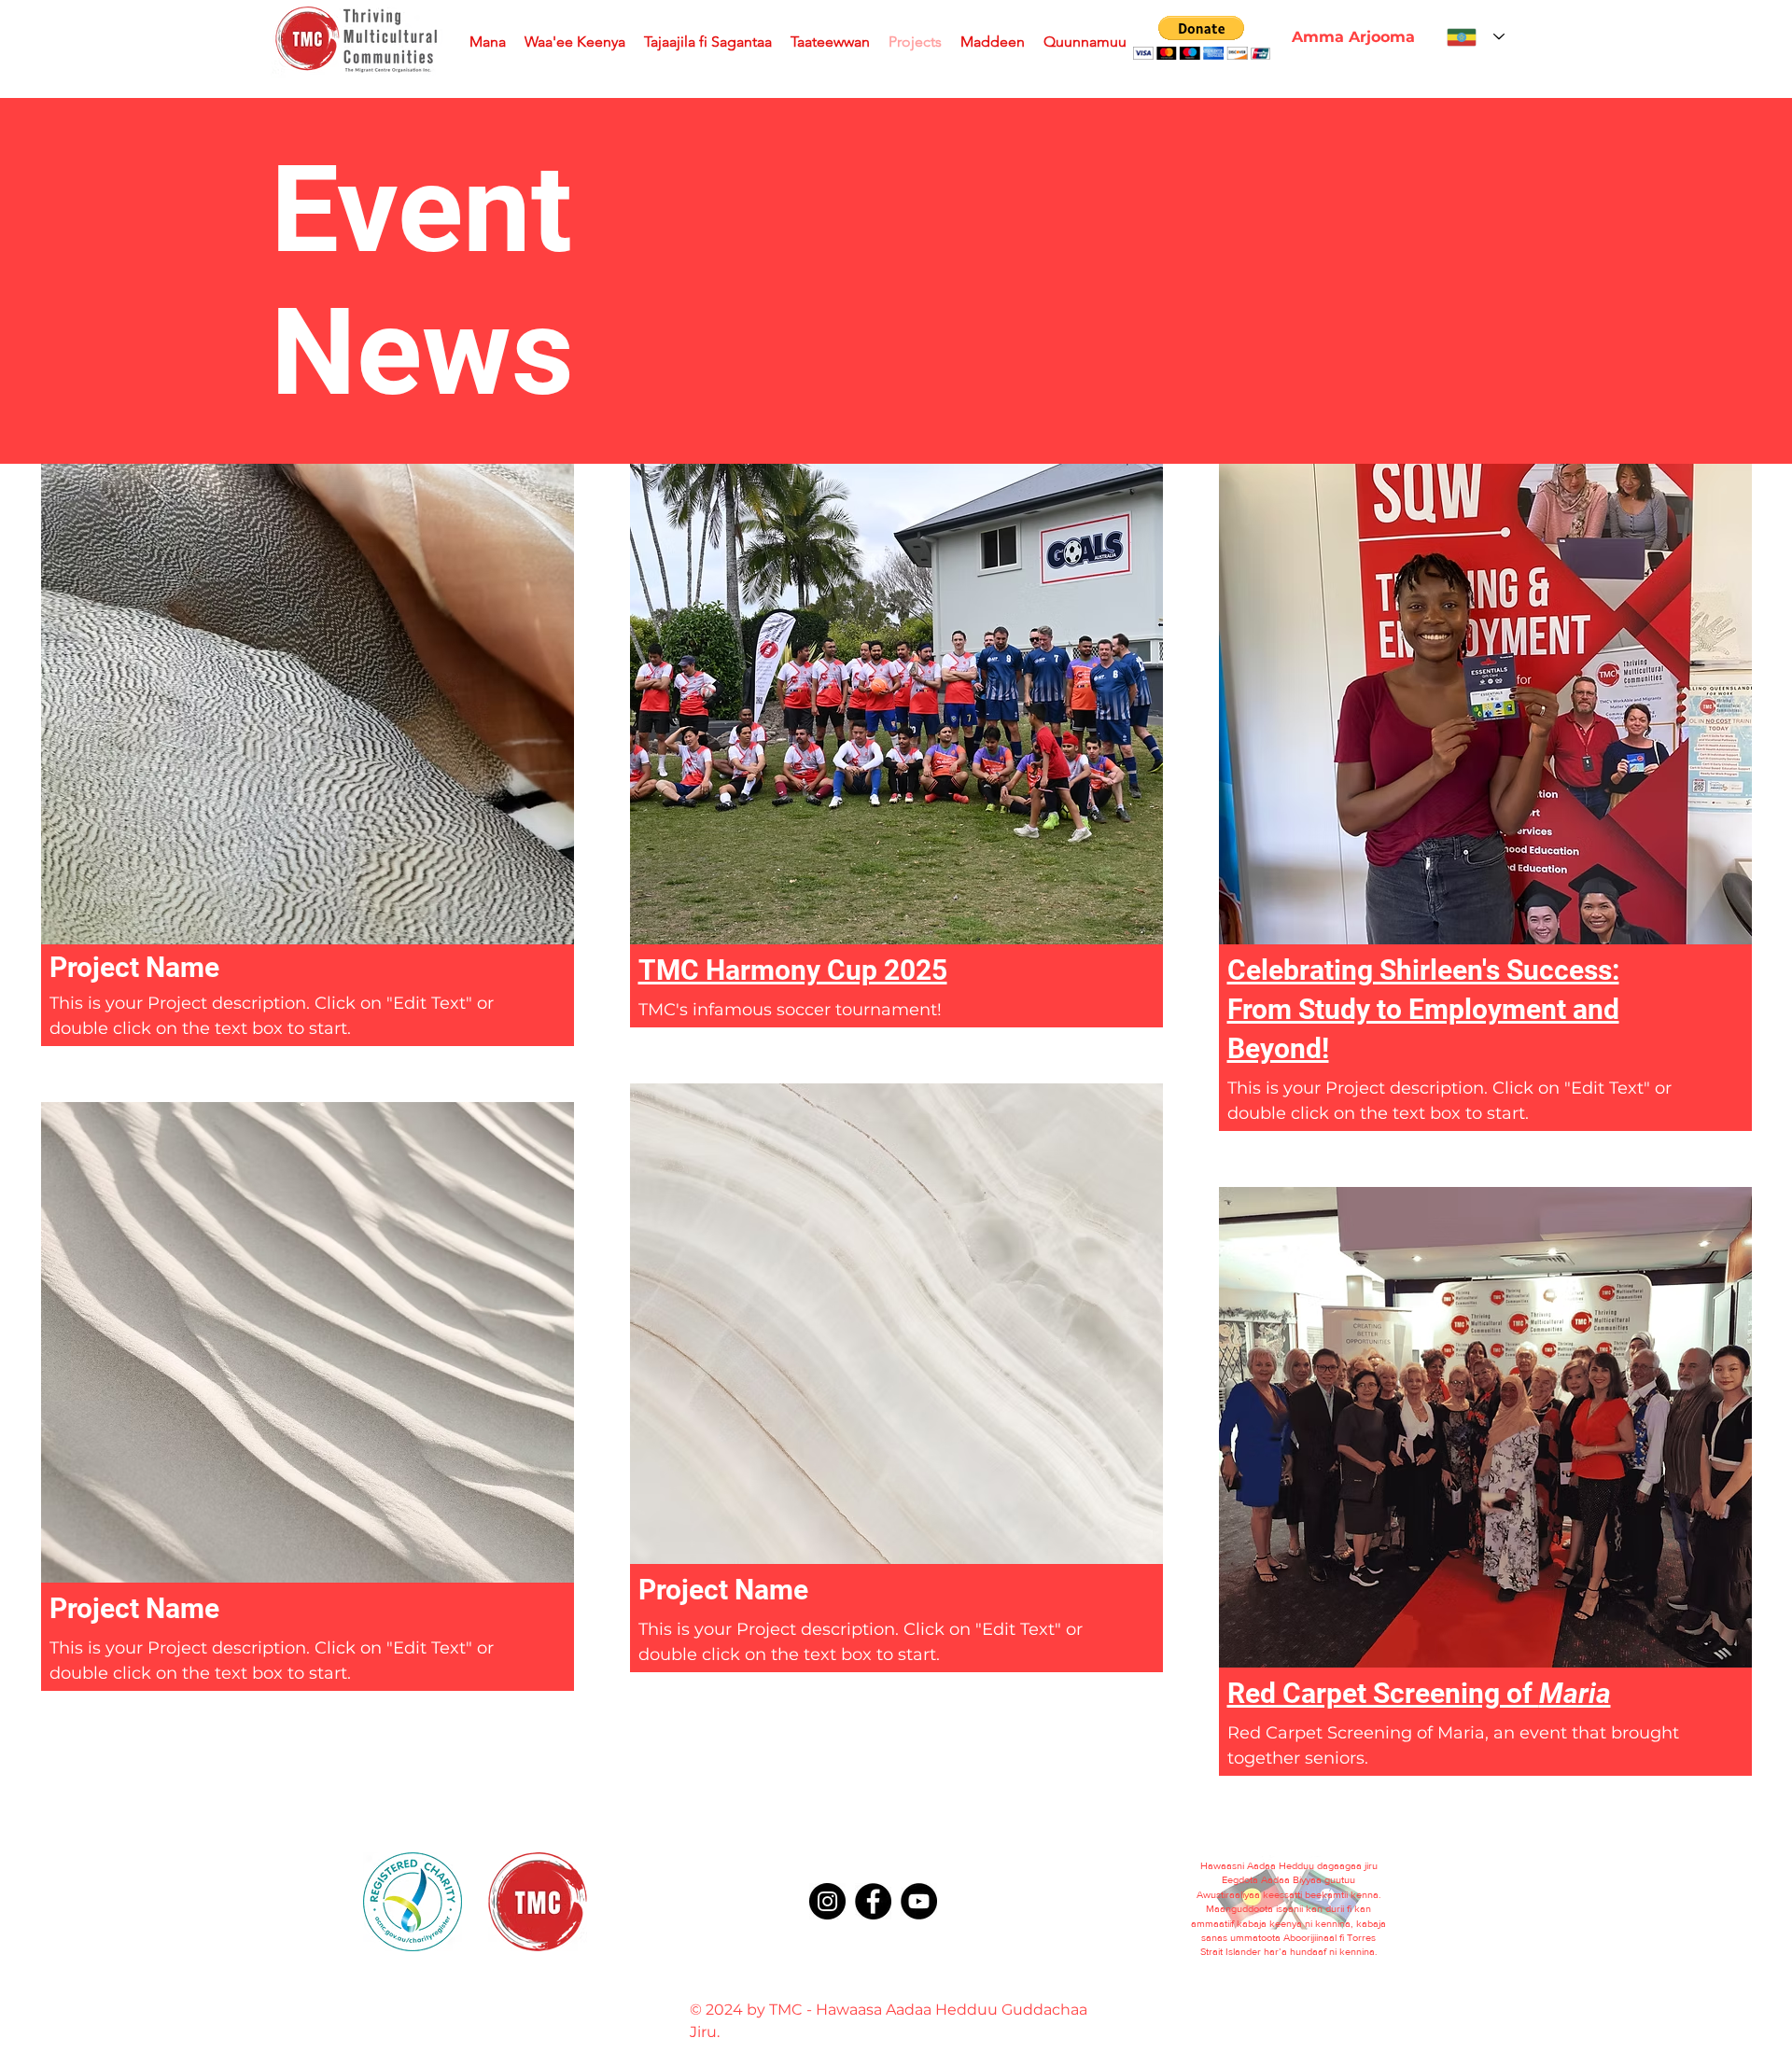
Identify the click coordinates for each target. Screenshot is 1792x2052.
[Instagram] (827, 1901)
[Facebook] (873, 1901)
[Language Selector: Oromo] (1476, 37)
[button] (1202, 38)
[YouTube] (919, 1901)
